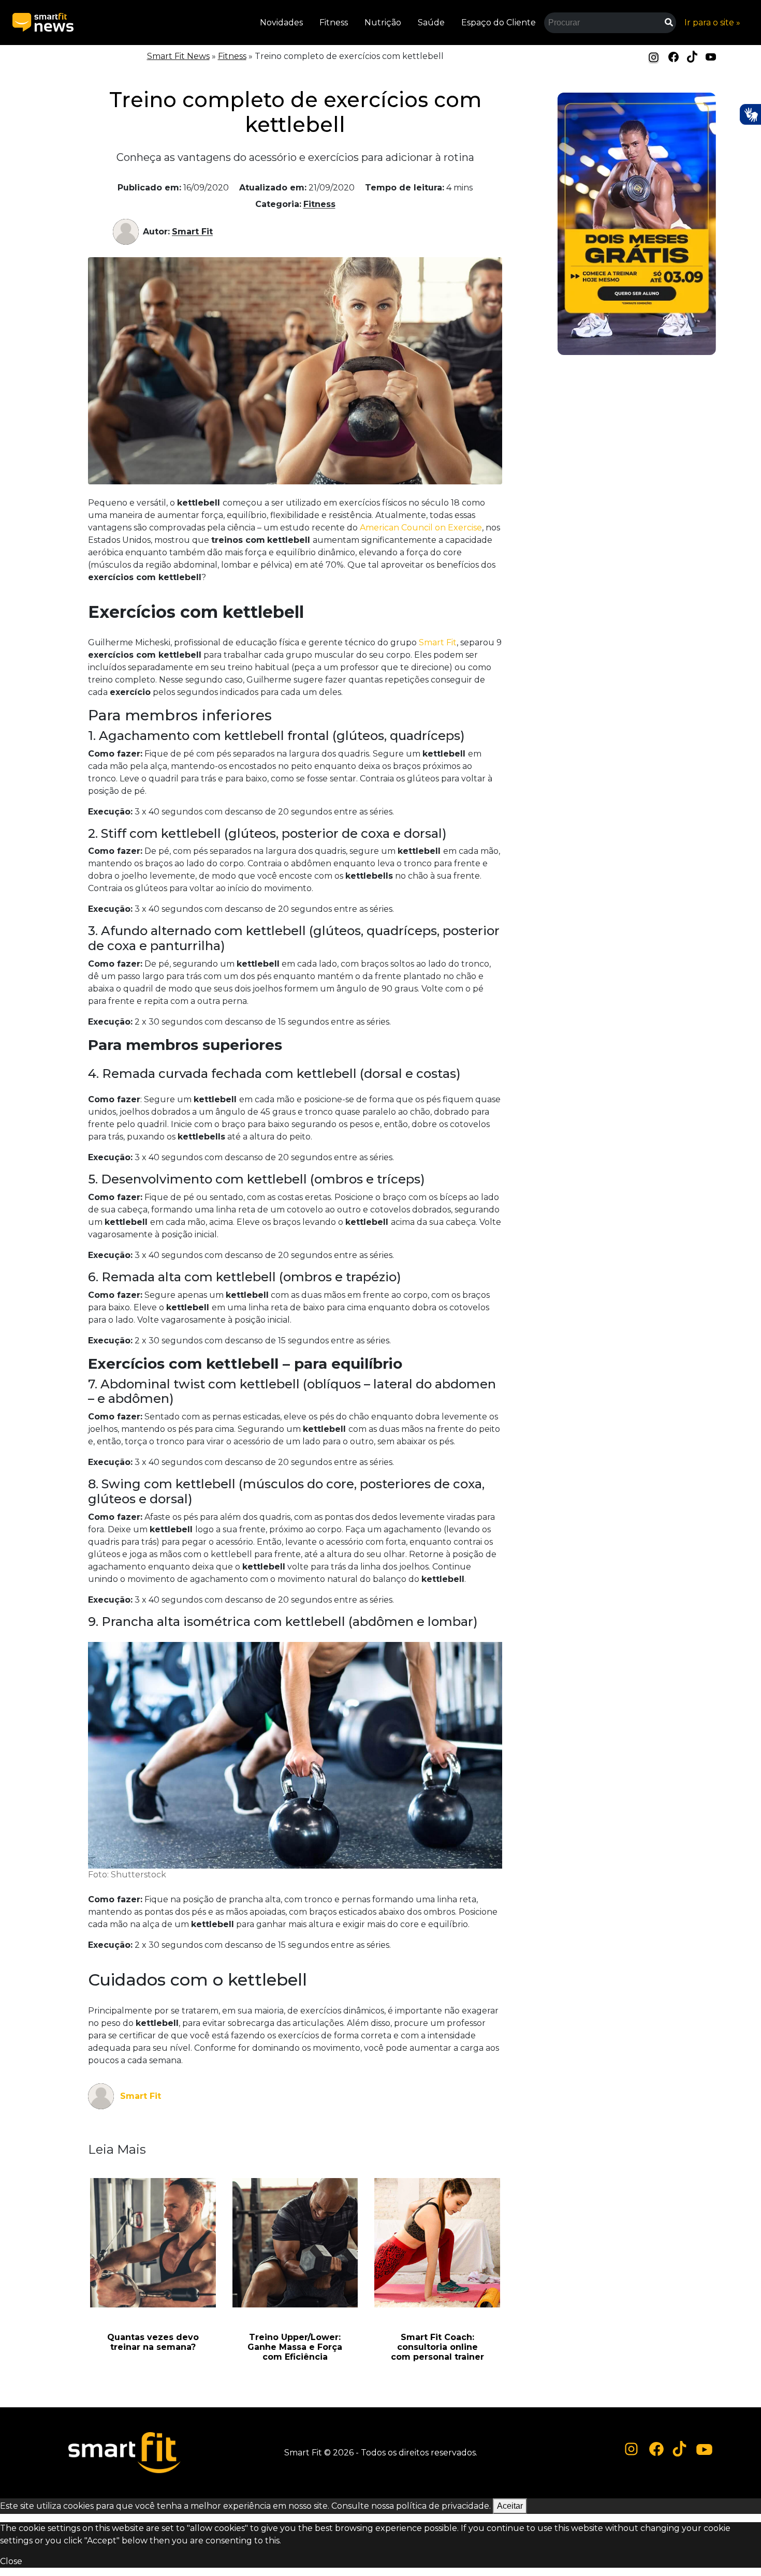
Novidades (281, 23)
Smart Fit (192, 232)
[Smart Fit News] (43, 23)
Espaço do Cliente (499, 23)
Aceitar (510, 2506)
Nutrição (383, 23)
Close (11, 2561)
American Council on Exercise (421, 528)
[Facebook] (674, 56)
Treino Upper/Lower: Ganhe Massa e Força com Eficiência (295, 2347)
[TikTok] (692, 56)
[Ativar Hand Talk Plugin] (750, 114)
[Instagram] (654, 57)
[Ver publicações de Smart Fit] (128, 232)
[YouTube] (711, 56)
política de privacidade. (443, 2506)
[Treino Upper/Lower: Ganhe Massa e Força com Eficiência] (295, 2243)
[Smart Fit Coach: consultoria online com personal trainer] (437, 2243)
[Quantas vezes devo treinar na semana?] (153, 2243)
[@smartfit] (632, 2449)
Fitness (334, 23)
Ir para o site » (712, 23)
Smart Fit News (178, 56)
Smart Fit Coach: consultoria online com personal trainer (437, 2347)
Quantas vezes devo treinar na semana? (153, 2342)
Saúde (431, 23)
